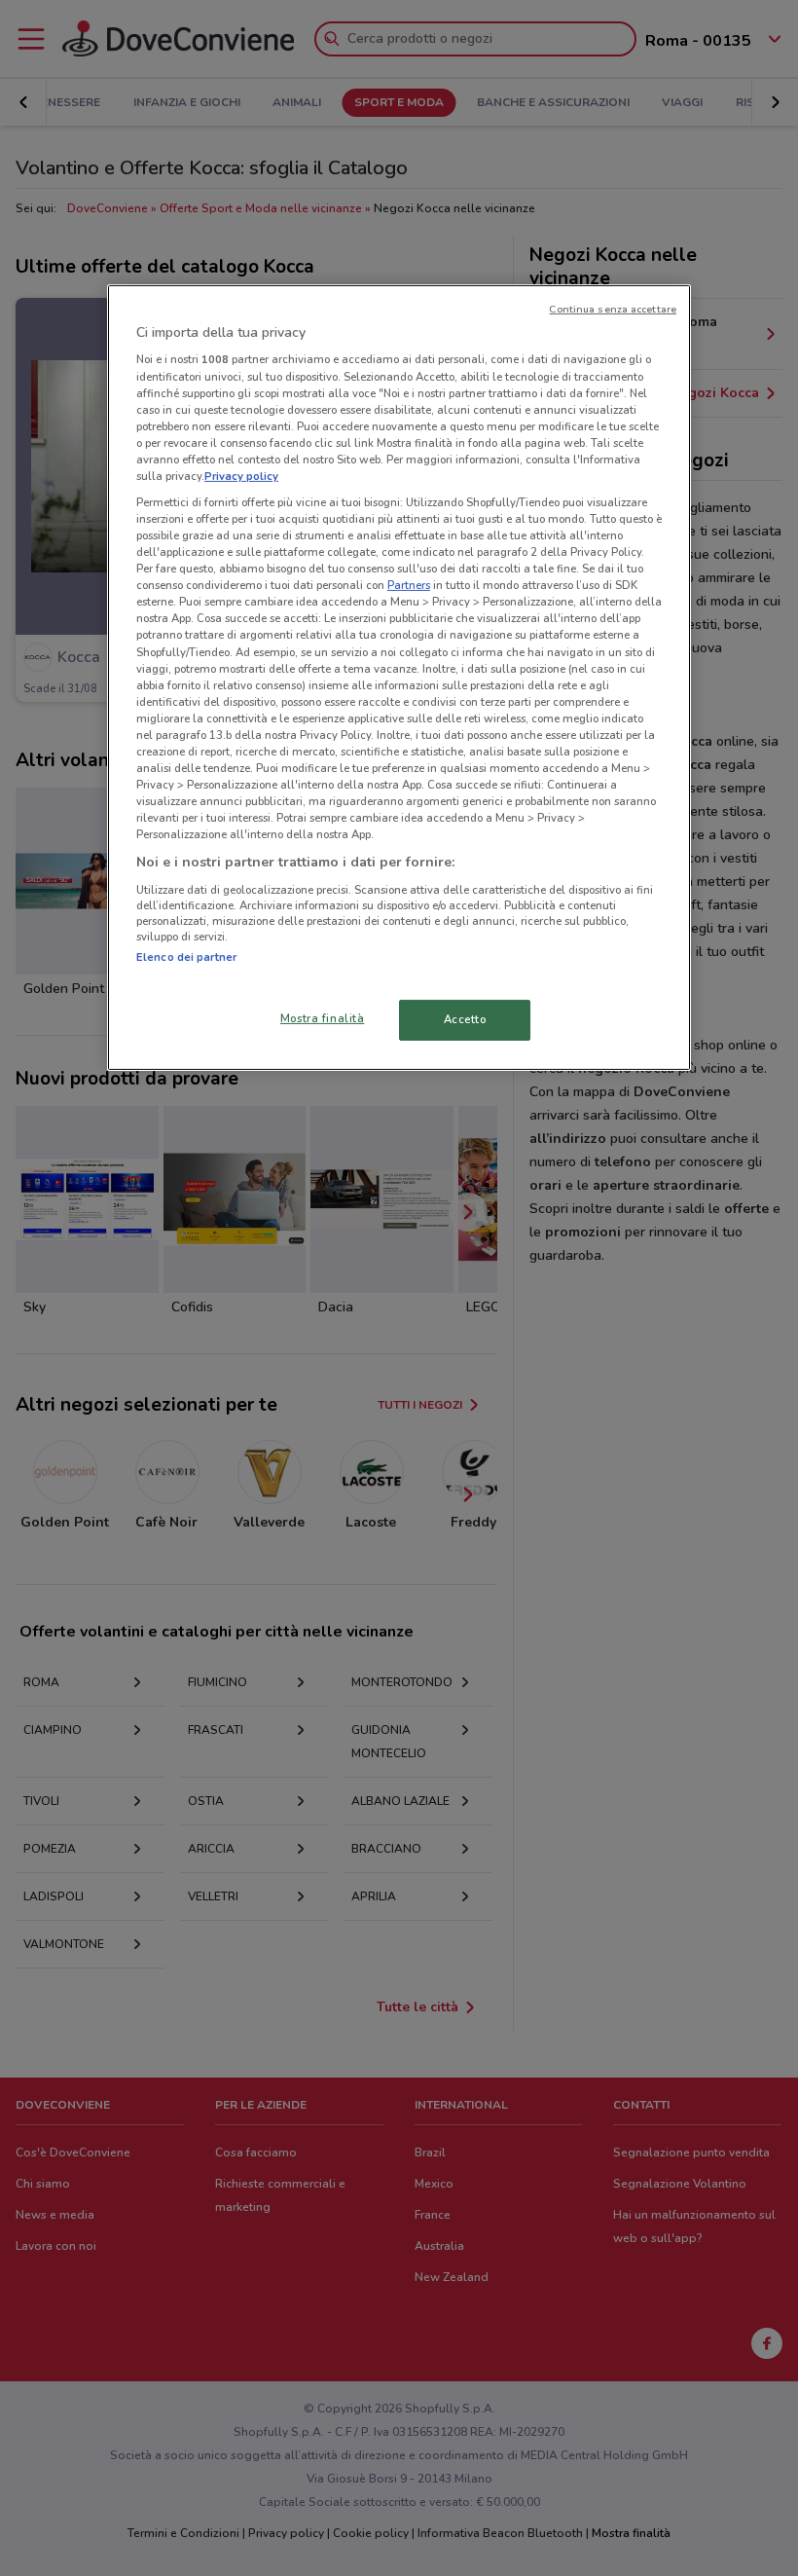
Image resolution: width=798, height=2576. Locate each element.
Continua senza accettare (613, 309)
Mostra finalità (323, 1018)
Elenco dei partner (186, 957)
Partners (409, 585)
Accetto (465, 1019)
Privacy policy (241, 476)
